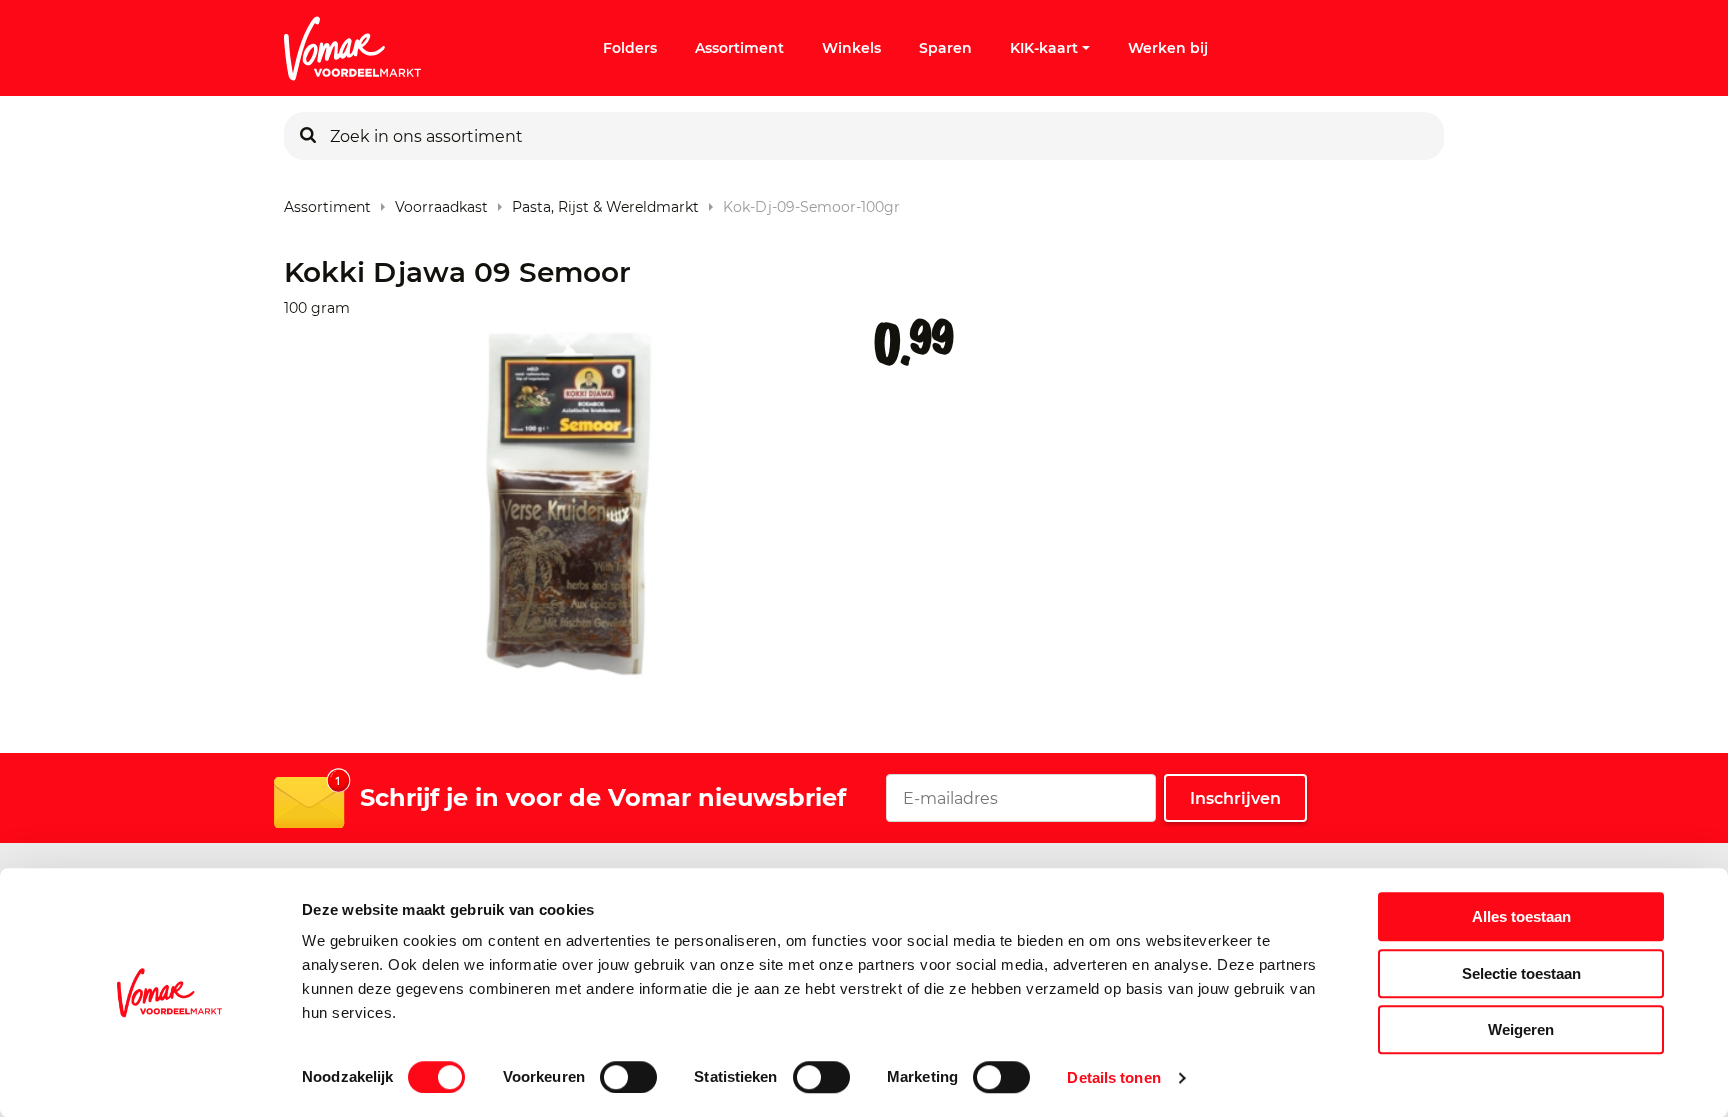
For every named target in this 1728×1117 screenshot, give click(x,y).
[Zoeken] (308, 136)
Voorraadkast (441, 202)
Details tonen (1113, 1077)
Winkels (851, 48)
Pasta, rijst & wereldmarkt (605, 202)
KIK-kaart (1044, 48)
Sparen (945, 48)
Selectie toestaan (1521, 973)
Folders (630, 48)
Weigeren (1521, 1029)
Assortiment (739, 48)
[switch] (628, 1077)
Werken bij (1168, 48)
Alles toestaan (1521, 916)
